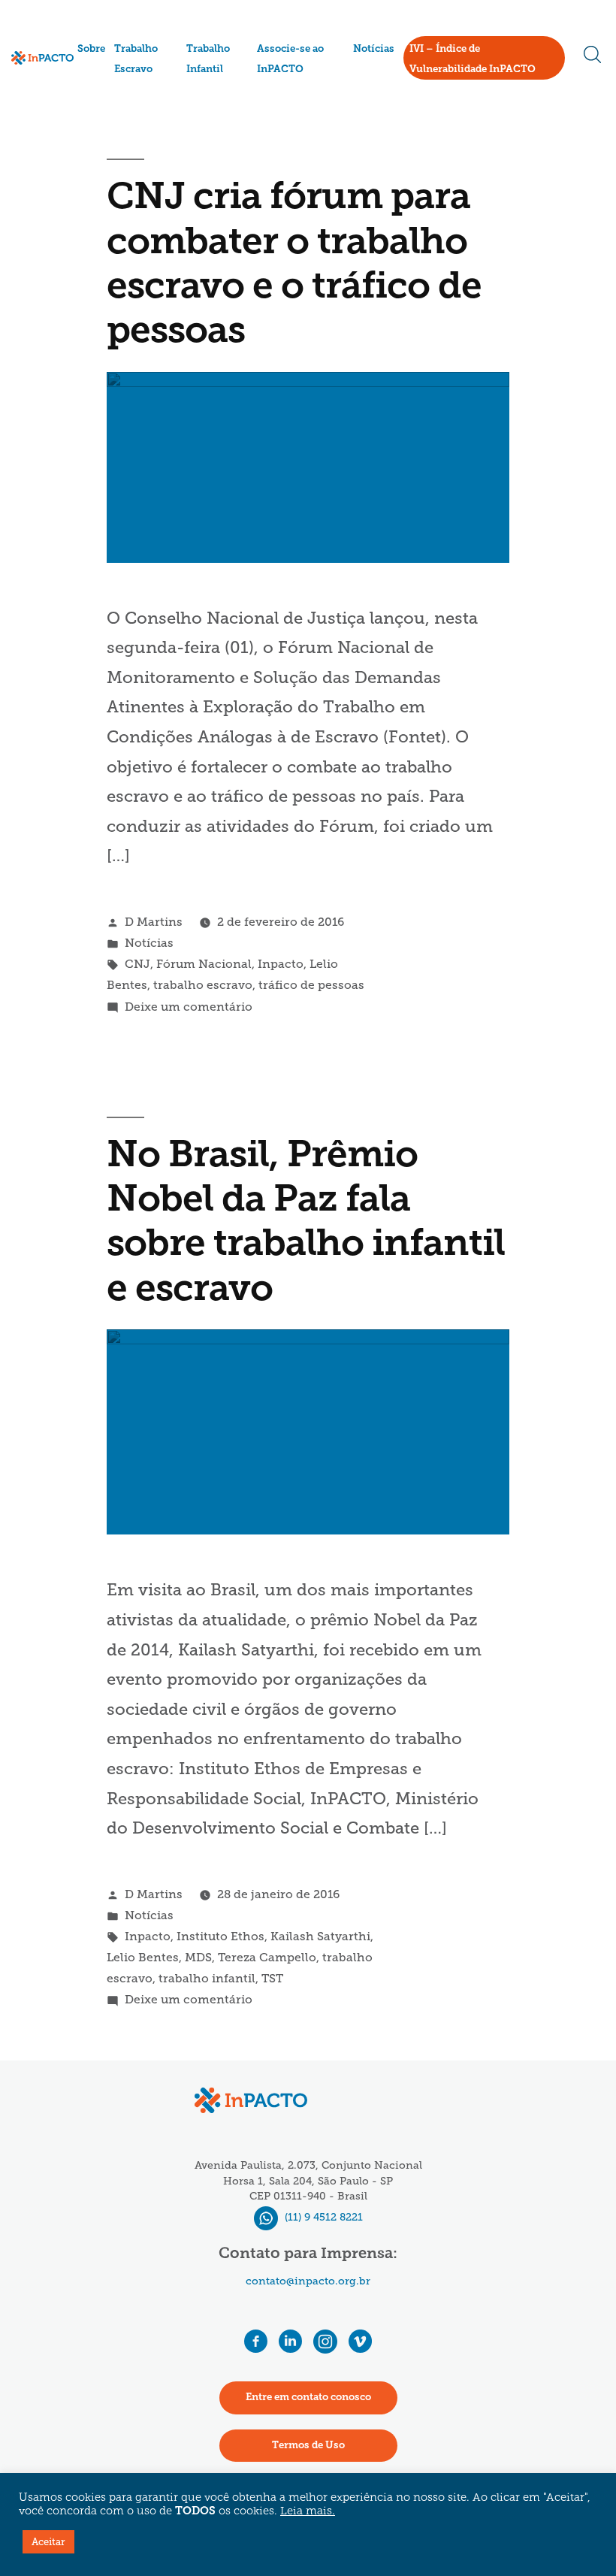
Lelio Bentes (143, 1957)
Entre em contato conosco (308, 2398)
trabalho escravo (203, 985)
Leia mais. (308, 2512)
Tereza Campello (267, 1957)
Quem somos (112, 66)
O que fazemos (115, 82)
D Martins (154, 922)
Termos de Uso (308, 2446)
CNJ (137, 964)
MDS (198, 1957)
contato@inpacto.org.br (308, 2281)
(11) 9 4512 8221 (322, 2217)
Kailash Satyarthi (320, 1936)
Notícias (374, 49)
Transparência (115, 103)
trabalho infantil (207, 1978)
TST (272, 1978)
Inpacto (281, 964)
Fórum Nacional (204, 964)
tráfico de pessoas (311, 985)
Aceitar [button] (48, 2542)
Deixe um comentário (189, 1007)
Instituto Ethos (220, 1936)
